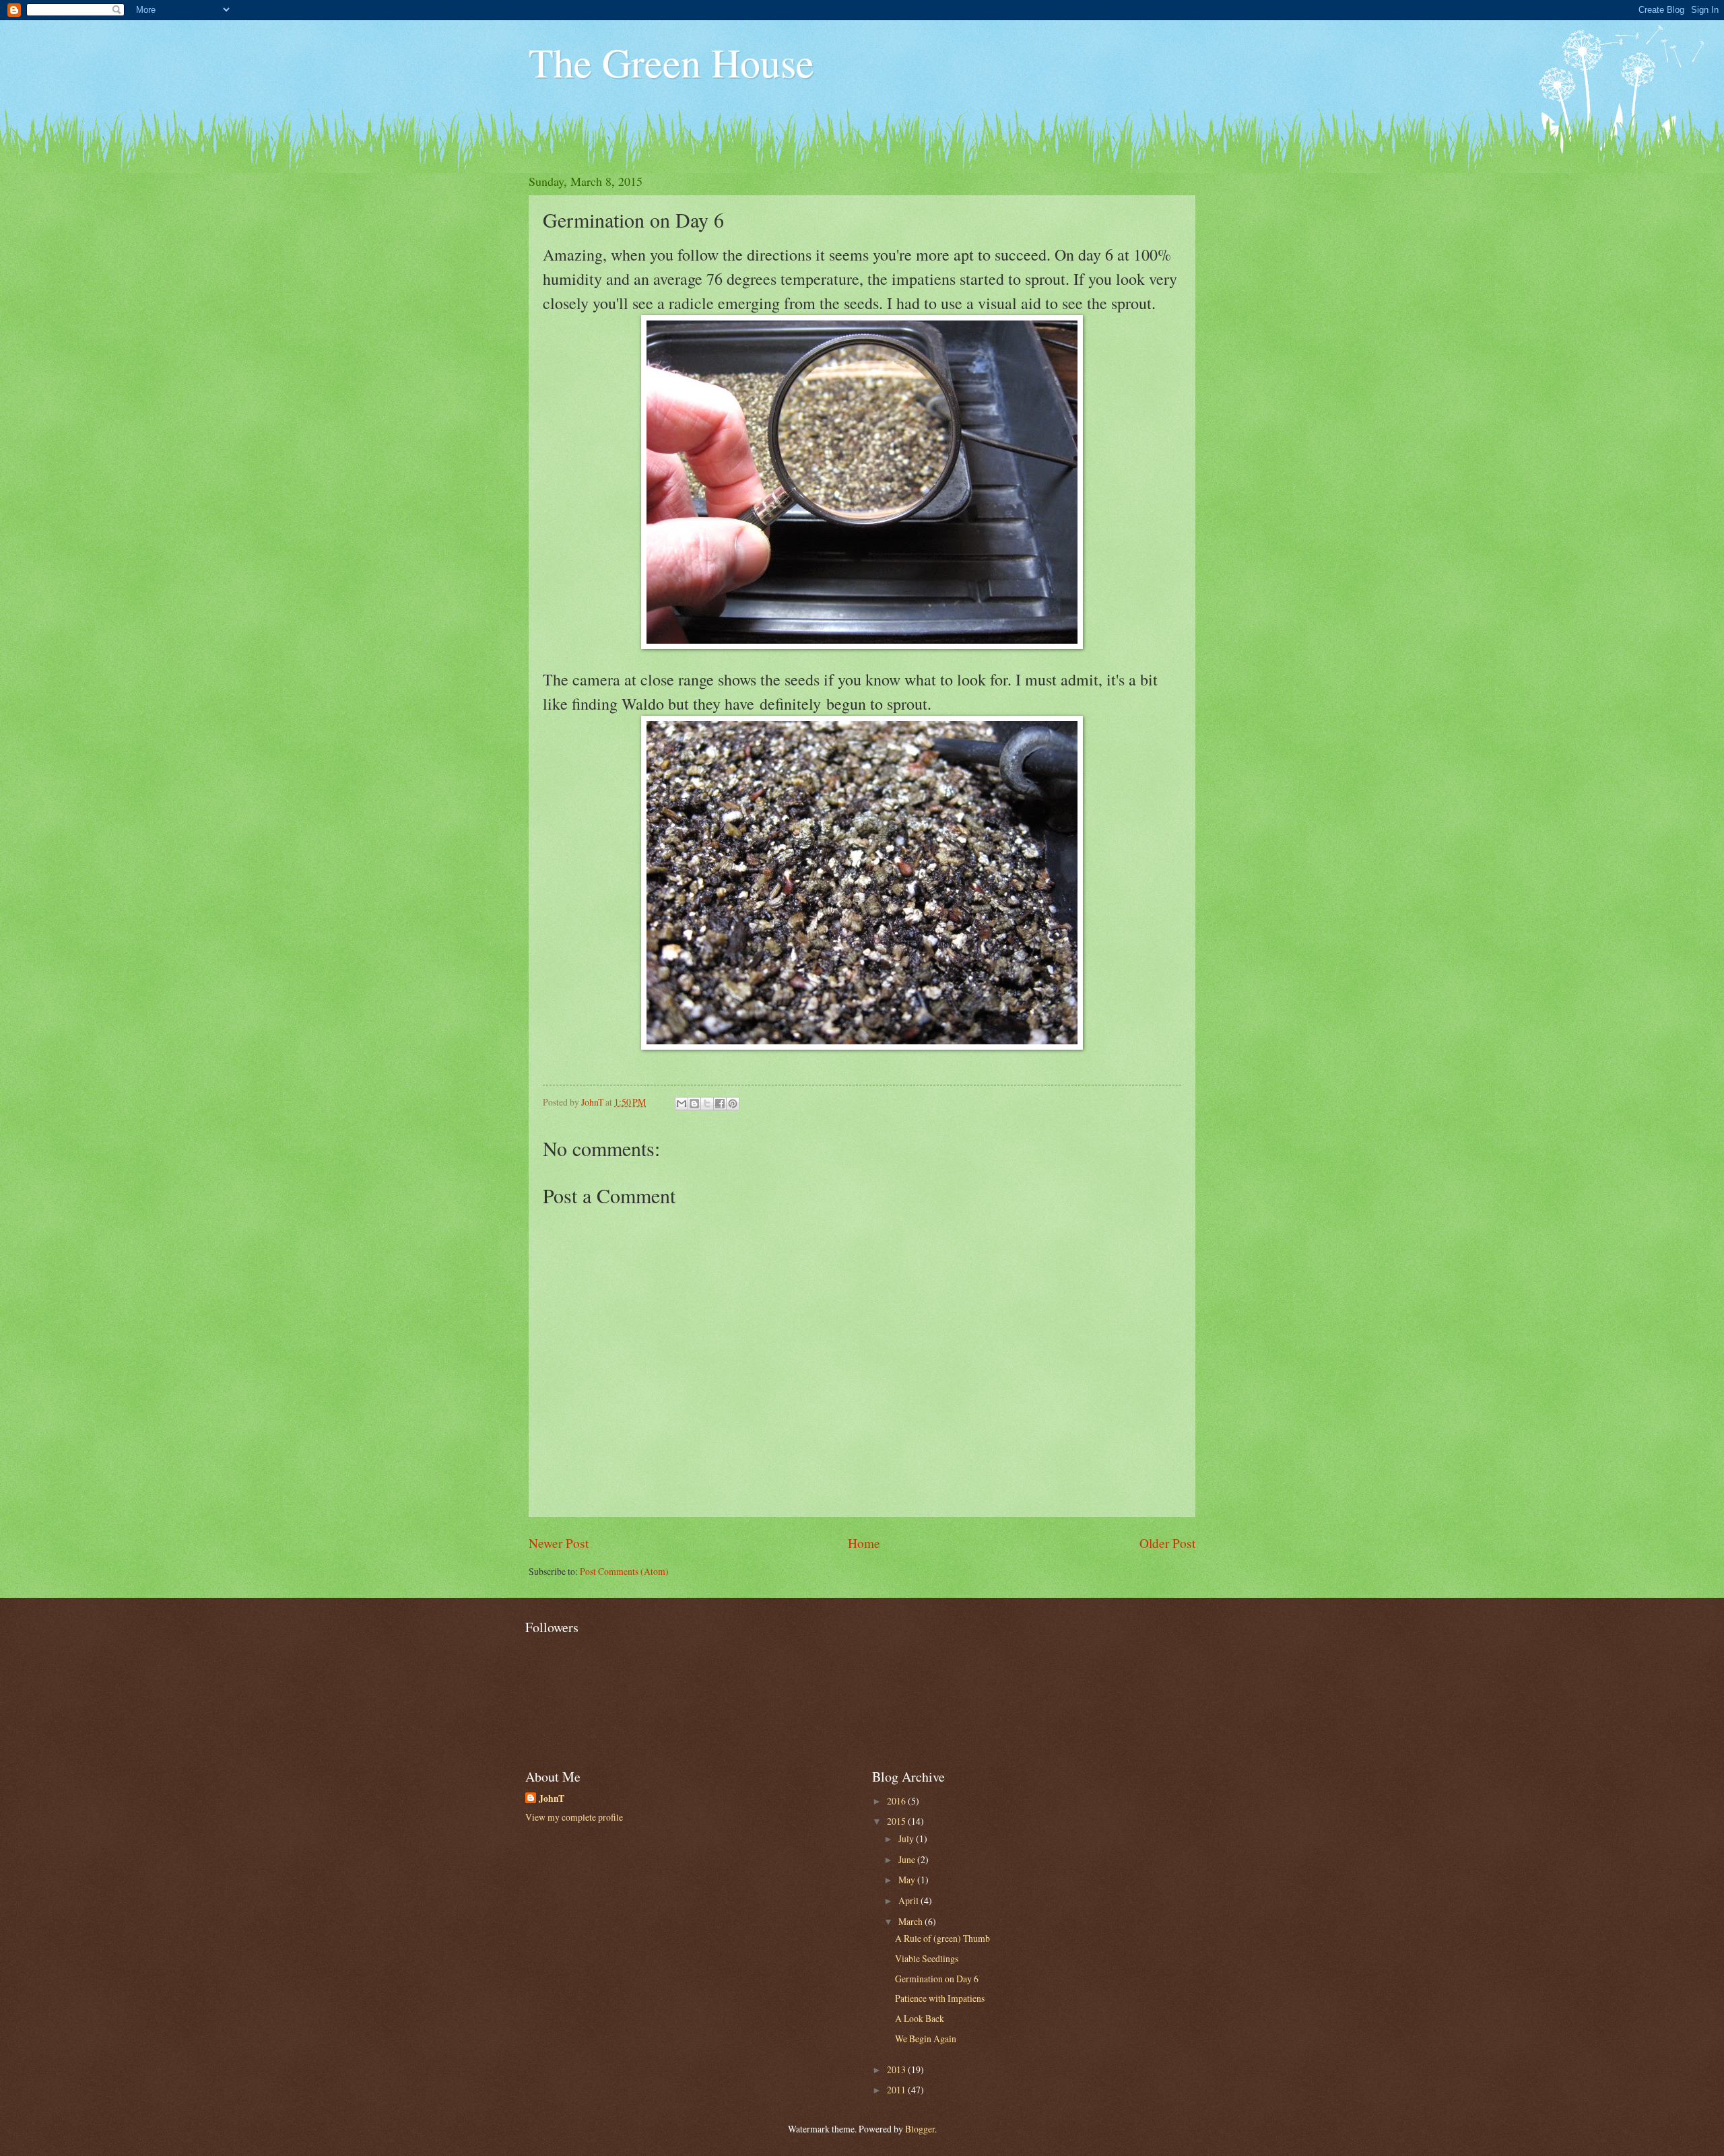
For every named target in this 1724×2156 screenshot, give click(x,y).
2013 (897, 2069)
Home (864, 1543)
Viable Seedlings (927, 1958)
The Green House (671, 62)
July (907, 1839)
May (908, 1880)
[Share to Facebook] (720, 1104)
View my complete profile (574, 1817)
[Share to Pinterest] (733, 1104)
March (911, 1921)
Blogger (920, 2129)
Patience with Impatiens (940, 1998)
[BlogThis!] (694, 1104)
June (908, 1859)
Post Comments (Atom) (624, 1571)
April (909, 1900)
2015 (897, 1821)
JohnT (552, 1799)
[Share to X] (707, 1104)
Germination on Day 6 (937, 1979)
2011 (897, 2090)
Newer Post (559, 1543)
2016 (897, 1801)
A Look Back (920, 2018)
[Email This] (682, 1104)
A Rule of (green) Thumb (942, 1938)
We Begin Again (926, 2039)
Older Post (1167, 1543)
